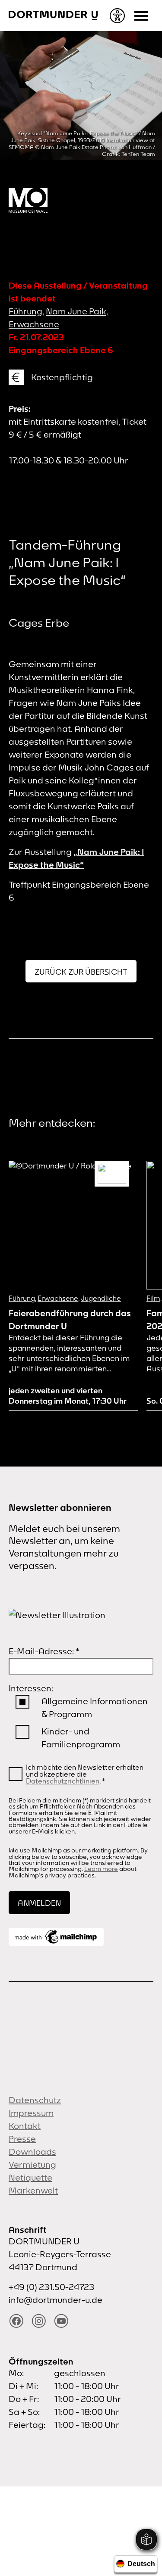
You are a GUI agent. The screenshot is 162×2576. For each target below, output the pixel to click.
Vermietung (32, 2164)
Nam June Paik (76, 311)
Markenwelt (33, 2190)
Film (153, 1298)
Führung (25, 311)
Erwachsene (34, 324)
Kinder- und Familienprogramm (81, 1738)
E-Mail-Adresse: (44, 1651)
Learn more (101, 1869)
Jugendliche (101, 1298)
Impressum (31, 2113)
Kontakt (25, 2126)
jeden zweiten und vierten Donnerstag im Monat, (68, 1396)
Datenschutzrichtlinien (63, 1781)
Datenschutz (35, 2100)
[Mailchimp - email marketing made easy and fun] (56, 1937)
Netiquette (30, 2177)
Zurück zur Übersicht (81, 972)
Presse (22, 2139)
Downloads (32, 2152)
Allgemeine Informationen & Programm (95, 1707)
